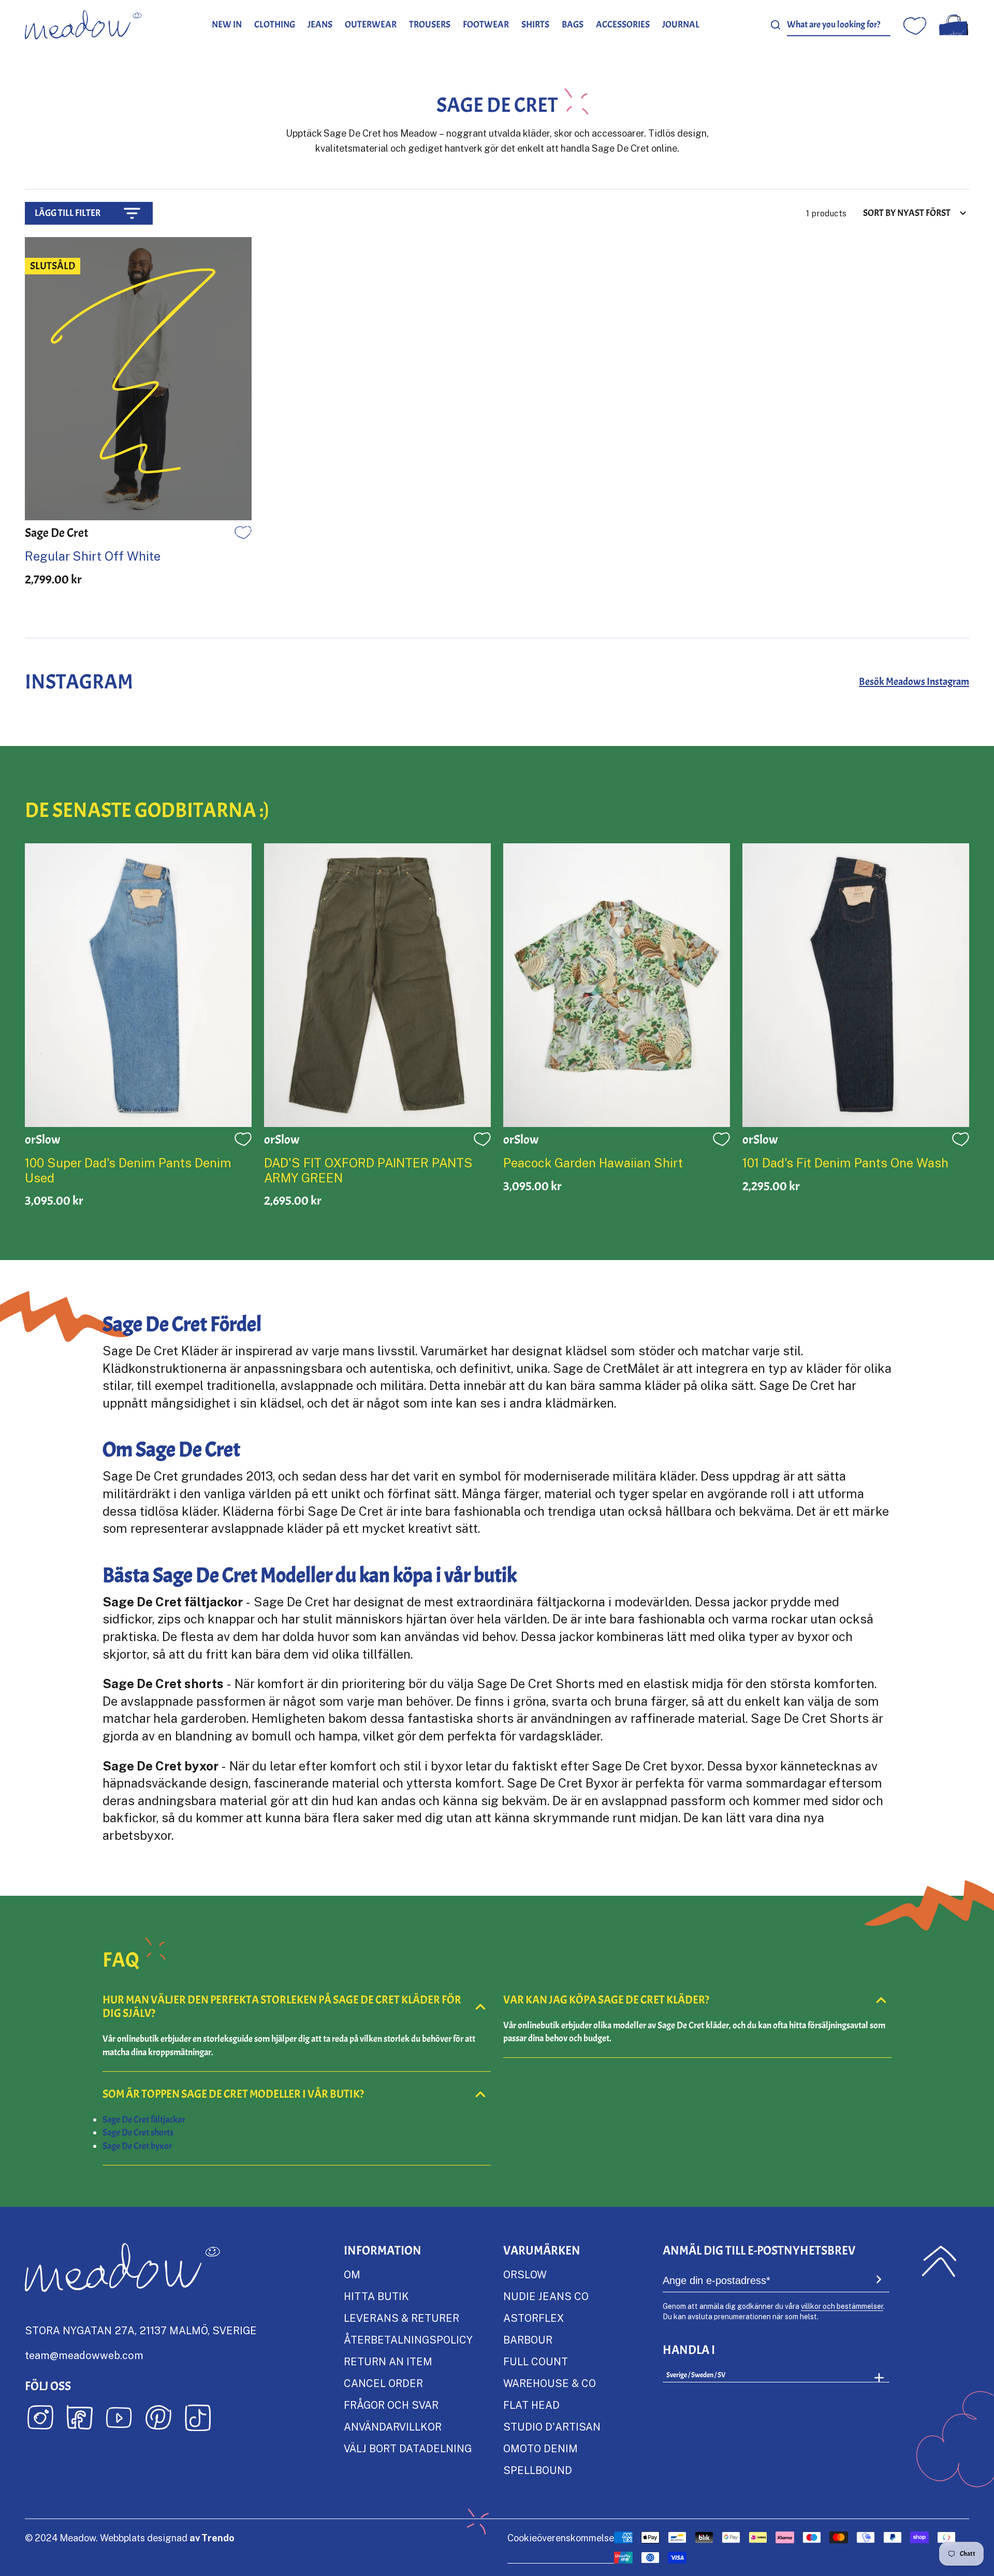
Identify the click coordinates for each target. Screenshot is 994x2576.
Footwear (486, 25)
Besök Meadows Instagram (914, 682)
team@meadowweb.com (84, 2355)
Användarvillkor (393, 2426)
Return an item (388, 2361)
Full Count (536, 2361)
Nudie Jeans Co (546, 2296)
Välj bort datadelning (408, 2448)
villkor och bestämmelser (842, 2306)
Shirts (535, 25)
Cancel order (383, 2383)
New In (227, 25)
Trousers (430, 25)
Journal (681, 25)
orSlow (525, 2274)
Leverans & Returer (401, 2318)
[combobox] (839, 25)
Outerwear (371, 25)
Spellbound (538, 2470)
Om (352, 2274)
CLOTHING (275, 25)
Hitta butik (376, 2296)
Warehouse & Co (550, 2383)
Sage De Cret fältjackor (144, 2120)
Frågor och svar (391, 2405)
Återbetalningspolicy (408, 2339)
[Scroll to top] (939, 2261)
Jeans (320, 25)
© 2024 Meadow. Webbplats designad (130, 2538)
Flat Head (531, 2405)
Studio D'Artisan (552, 2426)
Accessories (623, 25)
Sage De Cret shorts (138, 2133)
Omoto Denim (540, 2448)
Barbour (528, 2339)
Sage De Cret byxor (137, 2146)
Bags (573, 25)
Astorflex (533, 2318)
